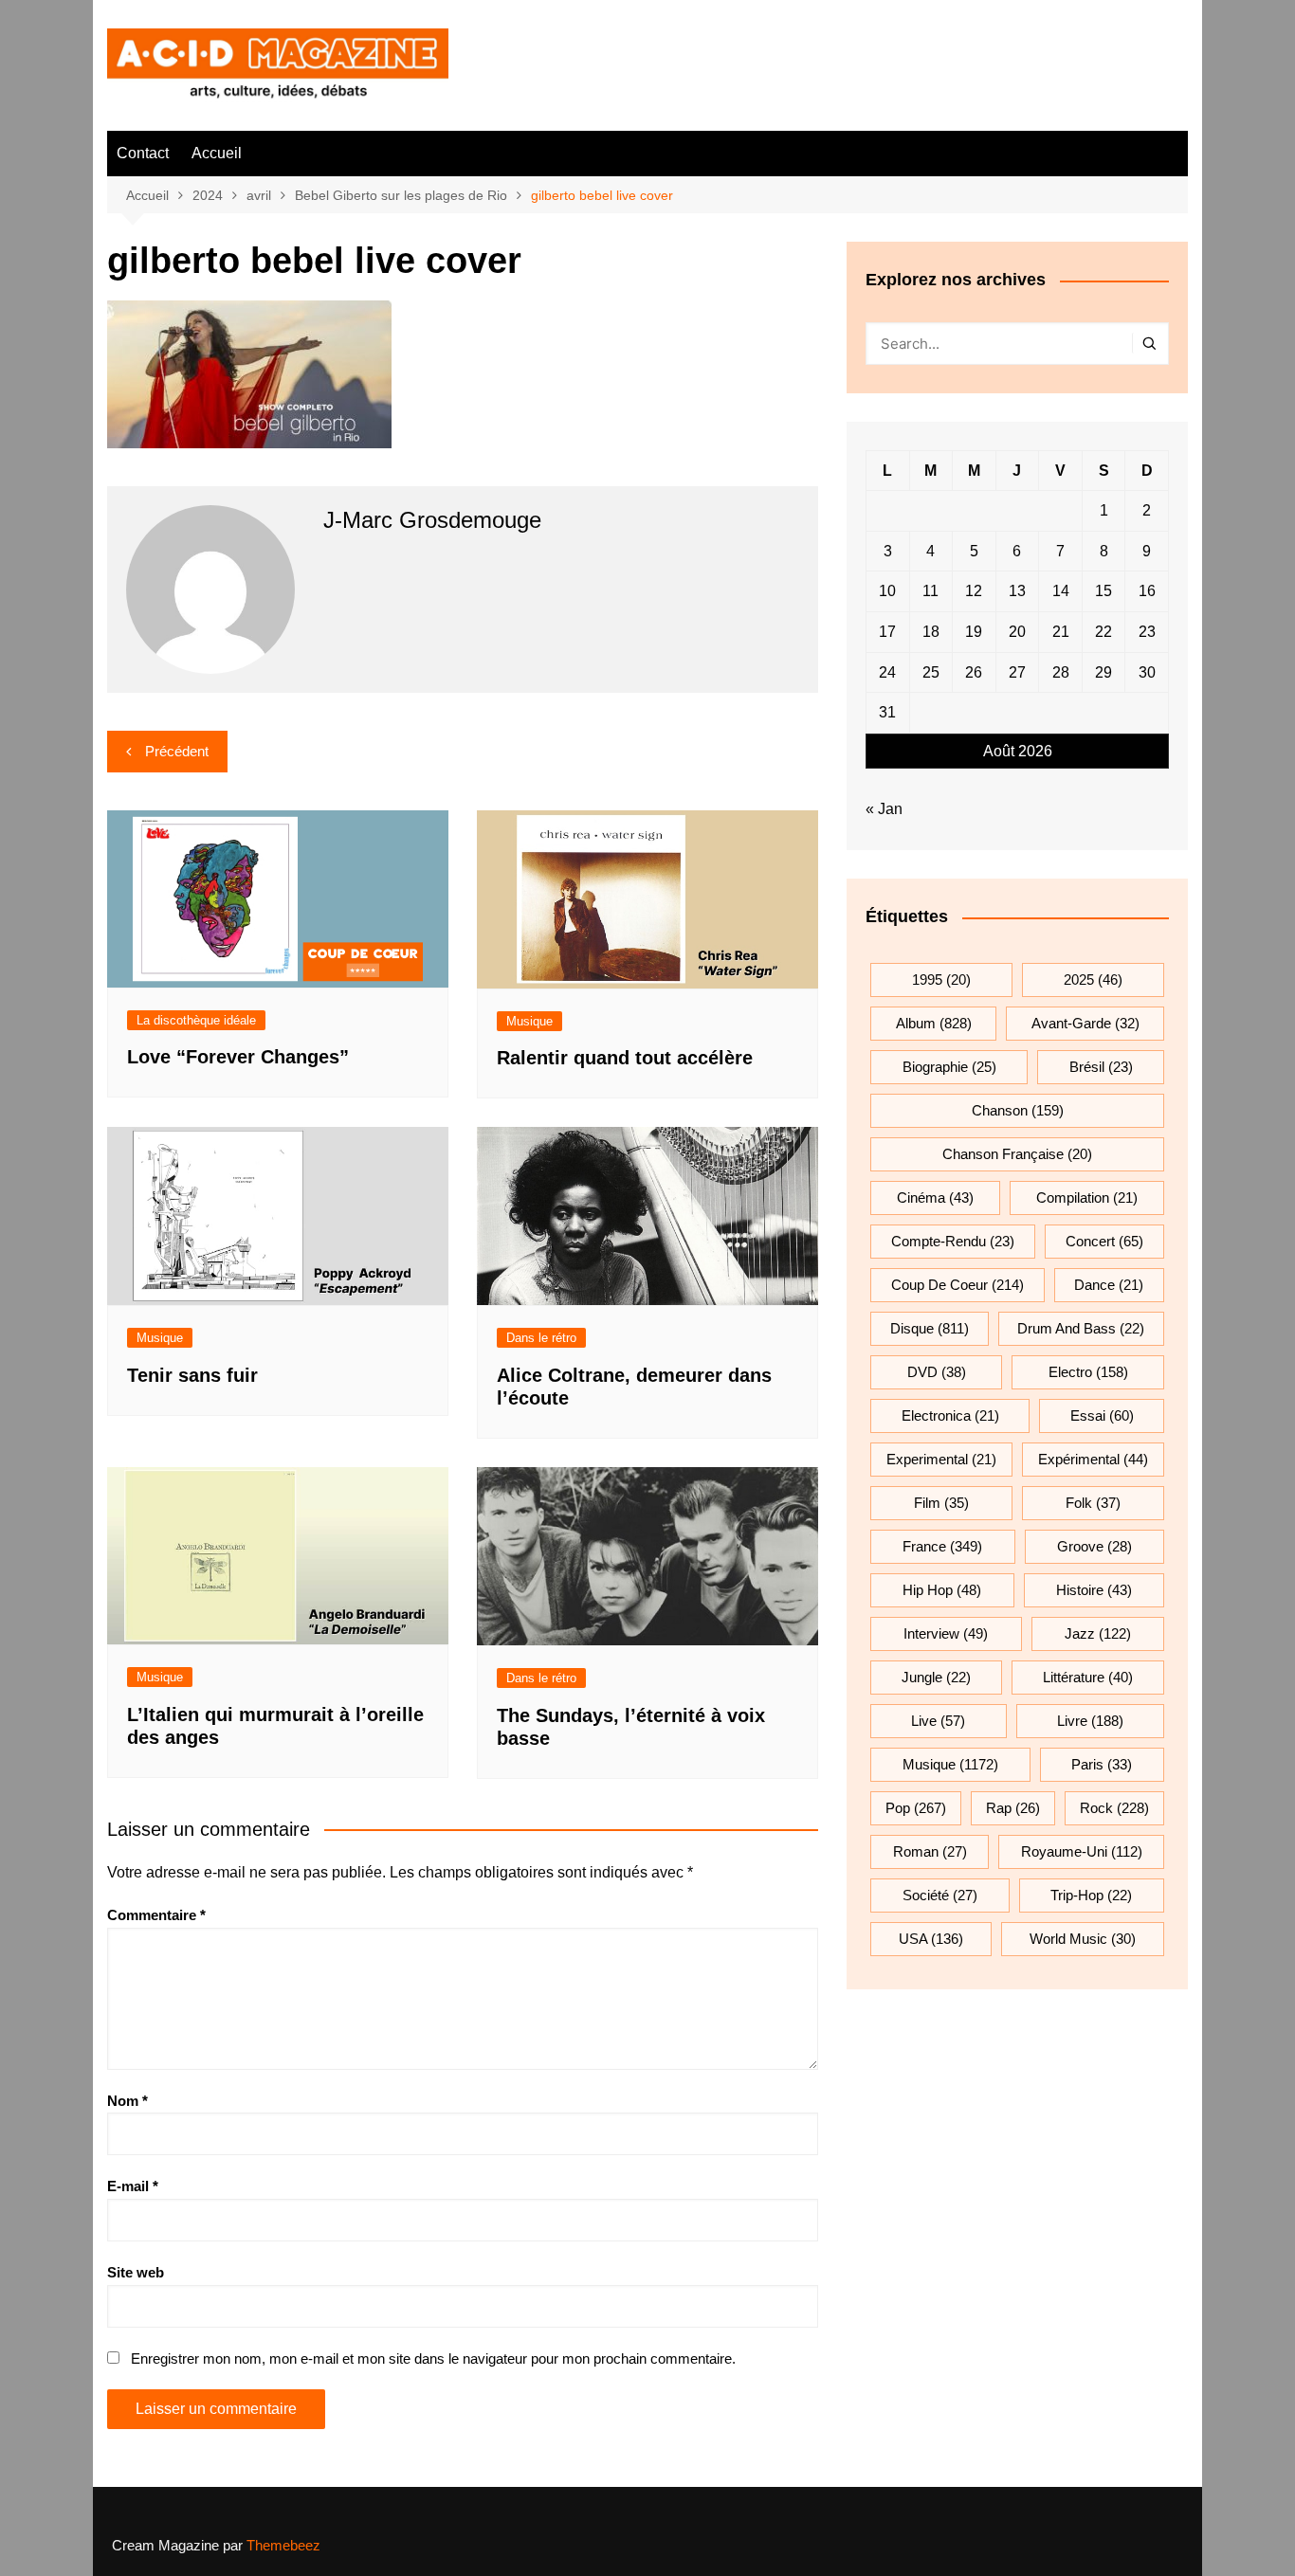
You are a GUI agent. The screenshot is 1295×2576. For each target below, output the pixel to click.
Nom (128, 2101)
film (941, 1503)
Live (938, 1721)
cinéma (935, 1197)
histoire (1094, 1590)
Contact (143, 153)
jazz (1098, 1633)
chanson (1018, 1110)
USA (931, 1939)
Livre (1090, 1721)
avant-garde (1085, 1023)
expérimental (1093, 1459)
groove (1094, 1546)
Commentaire (156, 1915)
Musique (529, 1021)
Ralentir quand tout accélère (625, 1058)
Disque (930, 1328)
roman (930, 1851)
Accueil (217, 153)
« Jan (884, 809)
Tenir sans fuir (192, 1375)
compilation (1087, 1197)
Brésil (1101, 1067)
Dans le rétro (541, 1338)
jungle (936, 1677)
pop (916, 1808)
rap (1013, 1808)
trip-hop (1091, 1895)
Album (934, 1023)
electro (1088, 1372)
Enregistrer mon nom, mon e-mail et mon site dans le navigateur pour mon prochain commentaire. (433, 2358)
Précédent (177, 751)
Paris (1102, 1764)
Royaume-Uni (1082, 1851)
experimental (941, 1459)
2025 (1093, 980)
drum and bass (1081, 1328)
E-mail (133, 2186)
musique (950, 1764)
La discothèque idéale (196, 1020)
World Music (1083, 1939)
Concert (1104, 1241)
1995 (941, 980)
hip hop (942, 1590)
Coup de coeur (958, 1285)
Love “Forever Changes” (238, 1057)
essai (1102, 1415)
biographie (949, 1067)
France (942, 1546)
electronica (950, 1415)
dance (1109, 1285)
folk (1093, 1503)
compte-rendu (953, 1241)
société (940, 1895)
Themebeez (283, 2545)
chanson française (1017, 1154)
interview (946, 1633)
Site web (136, 2272)
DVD (937, 1372)
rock (1114, 1808)
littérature (1088, 1677)
